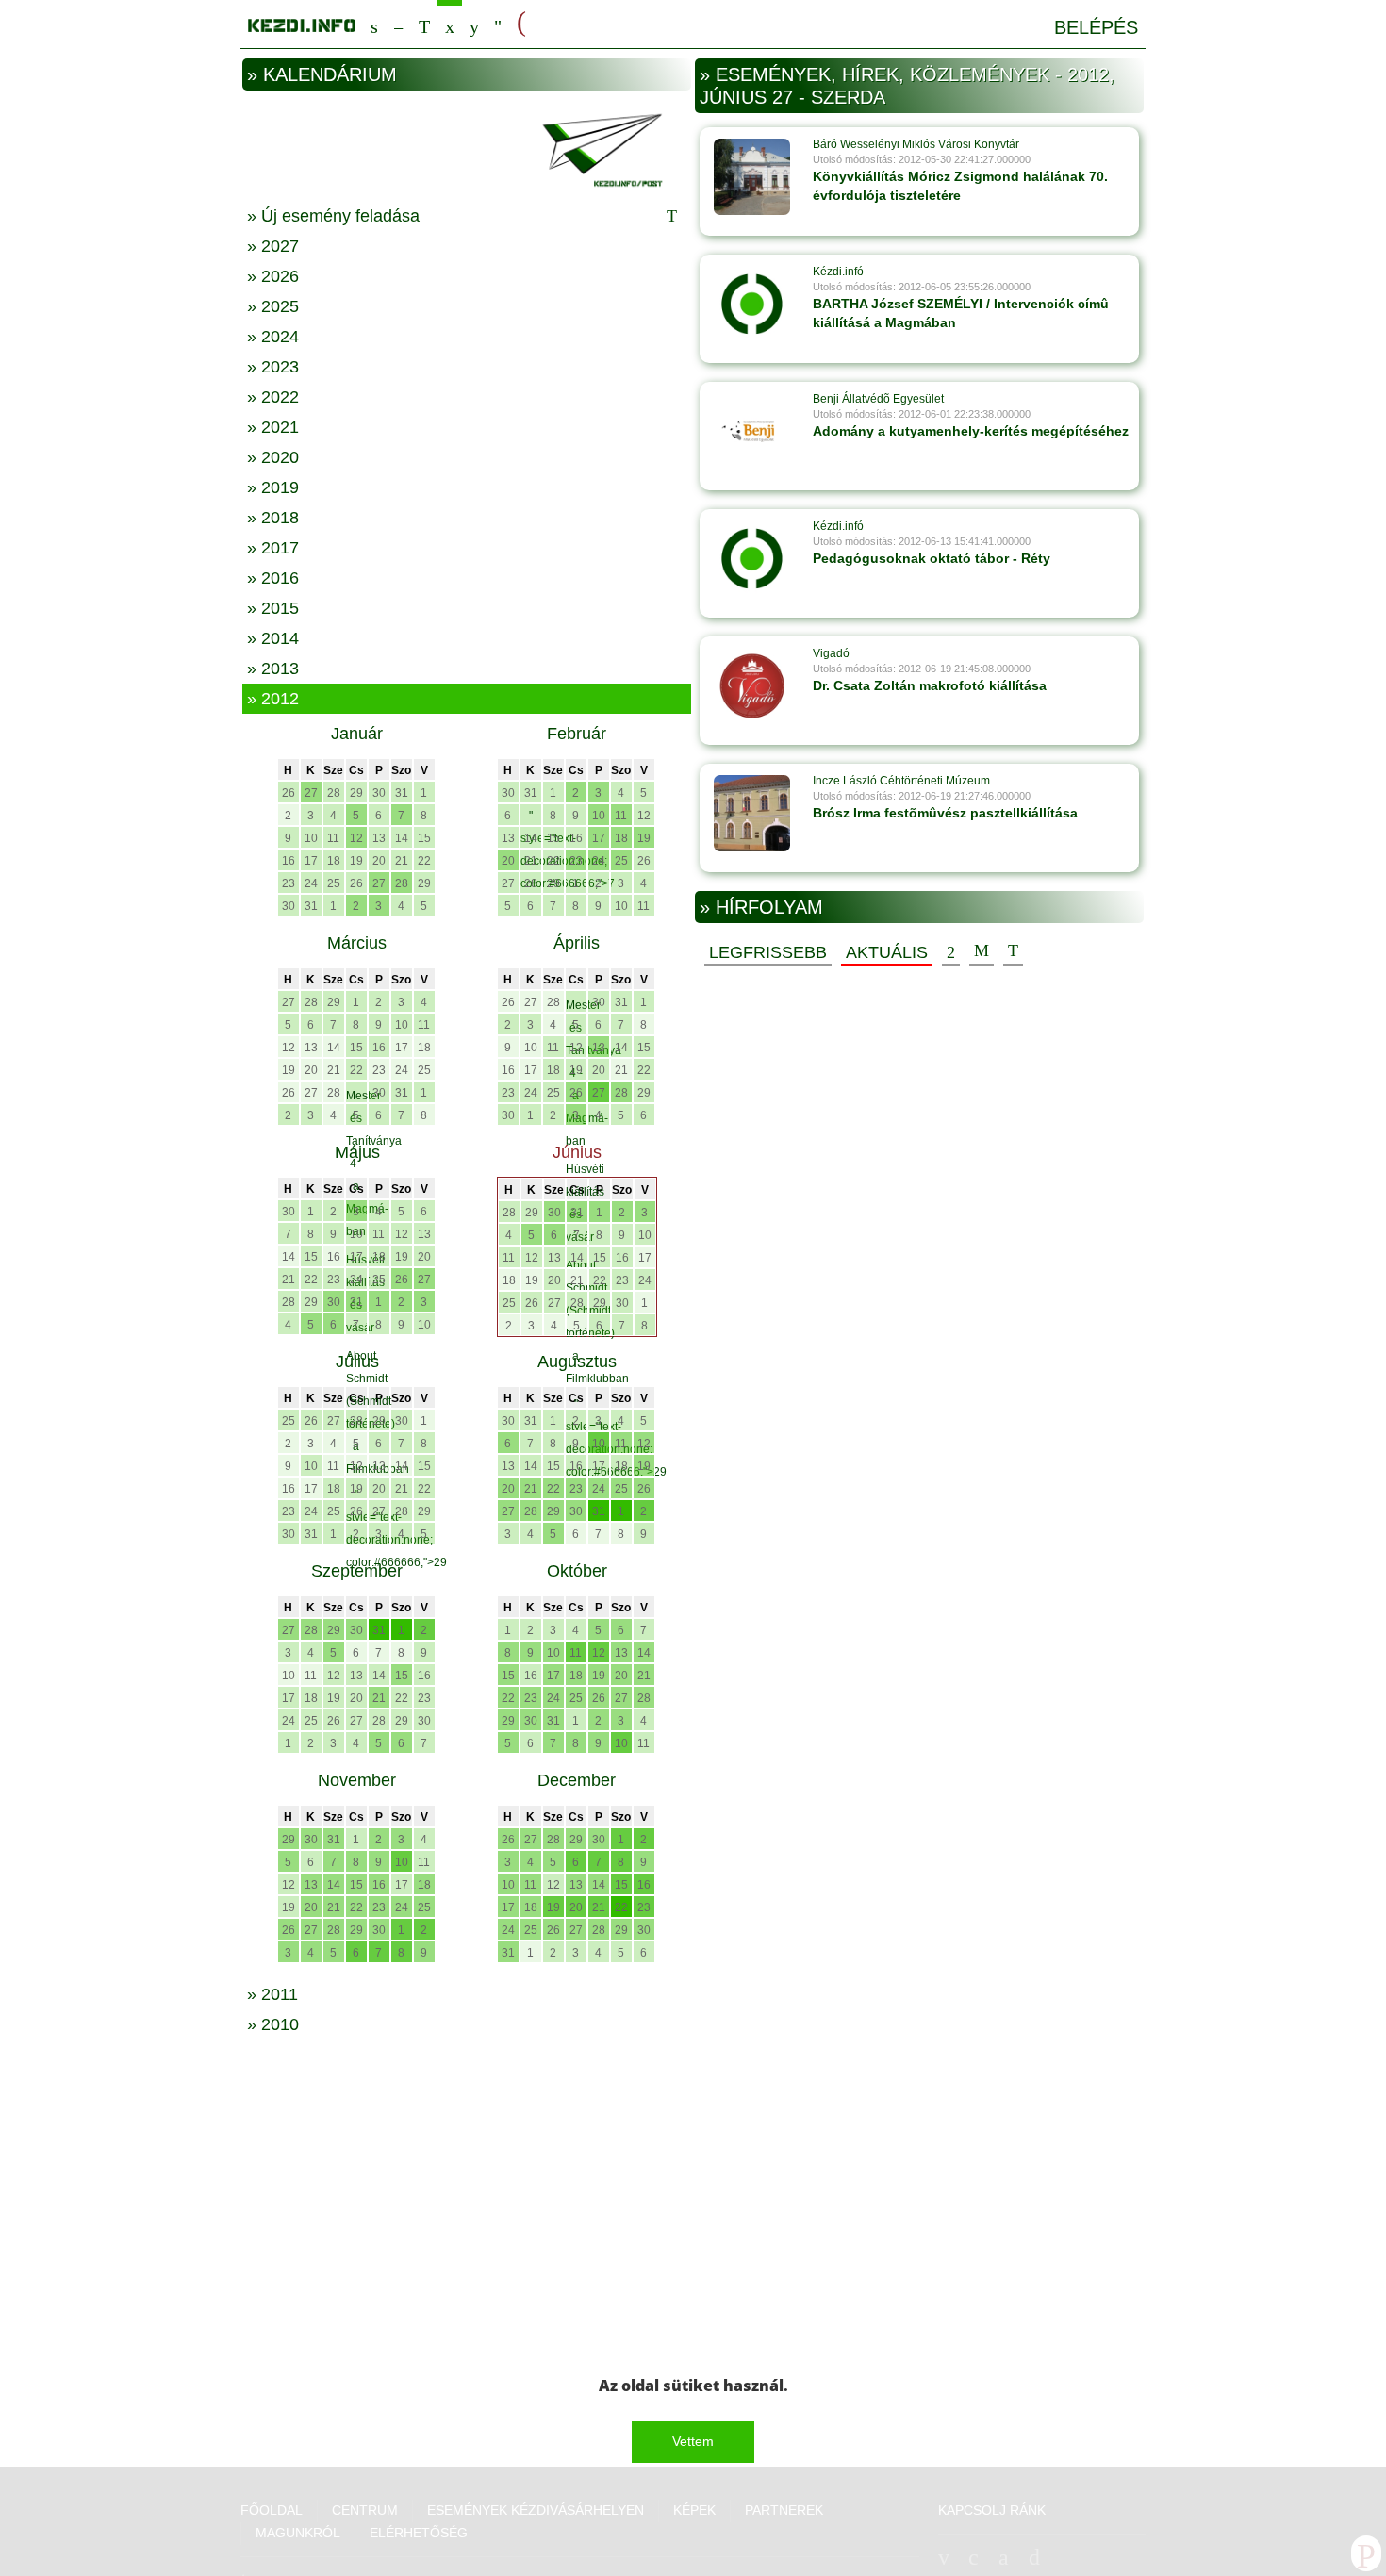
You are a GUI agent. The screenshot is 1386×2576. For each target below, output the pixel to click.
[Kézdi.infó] (752, 304)
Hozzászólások (982, 951)
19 (356, 861)
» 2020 (273, 457)
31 (402, 793)
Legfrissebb (768, 952)
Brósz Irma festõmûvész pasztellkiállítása (945, 813)
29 (356, 793)
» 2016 (273, 578)
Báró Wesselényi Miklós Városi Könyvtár (916, 144)
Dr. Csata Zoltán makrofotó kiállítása (930, 685)
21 (402, 861)
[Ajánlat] (951, 951)
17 (311, 861)
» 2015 (273, 608)
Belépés (1096, 27)
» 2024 (273, 337)
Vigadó (831, 653)
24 (311, 883)
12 (356, 838)
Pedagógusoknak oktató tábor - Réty (932, 558)
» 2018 (273, 518)
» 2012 (273, 699)
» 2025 (273, 306)
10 (311, 838)
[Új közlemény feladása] (424, 24)
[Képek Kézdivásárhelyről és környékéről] (474, 24)
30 (379, 793)
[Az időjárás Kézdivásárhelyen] (498, 24)
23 (289, 883)
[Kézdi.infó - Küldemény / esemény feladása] (467, 148)
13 (379, 838)
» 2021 (273, 427)
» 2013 (273, 669)
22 (424, 861)
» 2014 (273, 638)
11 (333, 838)
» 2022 (273, 397)
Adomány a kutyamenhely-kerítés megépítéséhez (971, 431)
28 (334, 793)
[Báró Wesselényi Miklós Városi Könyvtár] (752, 176)
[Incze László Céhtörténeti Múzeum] (752, 813)
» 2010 (273, 2024)
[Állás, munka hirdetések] (521, 23)
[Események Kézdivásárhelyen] (450, 24)
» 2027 (273, 246)
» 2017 (273, 548)
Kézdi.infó (838, 272)
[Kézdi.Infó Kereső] (374, 24)
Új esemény (1013, 951)
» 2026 (273, 276)
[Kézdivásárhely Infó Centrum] (302, 22)
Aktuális (887, 952)
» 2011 (272, 1994)
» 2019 (273, 487)
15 (424, 838)
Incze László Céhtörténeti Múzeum (901, 781)
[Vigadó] (752, 685)
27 (311, 793)
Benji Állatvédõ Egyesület (878, 399)
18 (334, 861)
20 (379, 861)
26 (289, 793)
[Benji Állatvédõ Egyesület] (752, 431)
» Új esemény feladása (333, 216)
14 (402, 838)
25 (334, 883)
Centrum (398, 24)
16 (289, 861)
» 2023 (273, 367)
